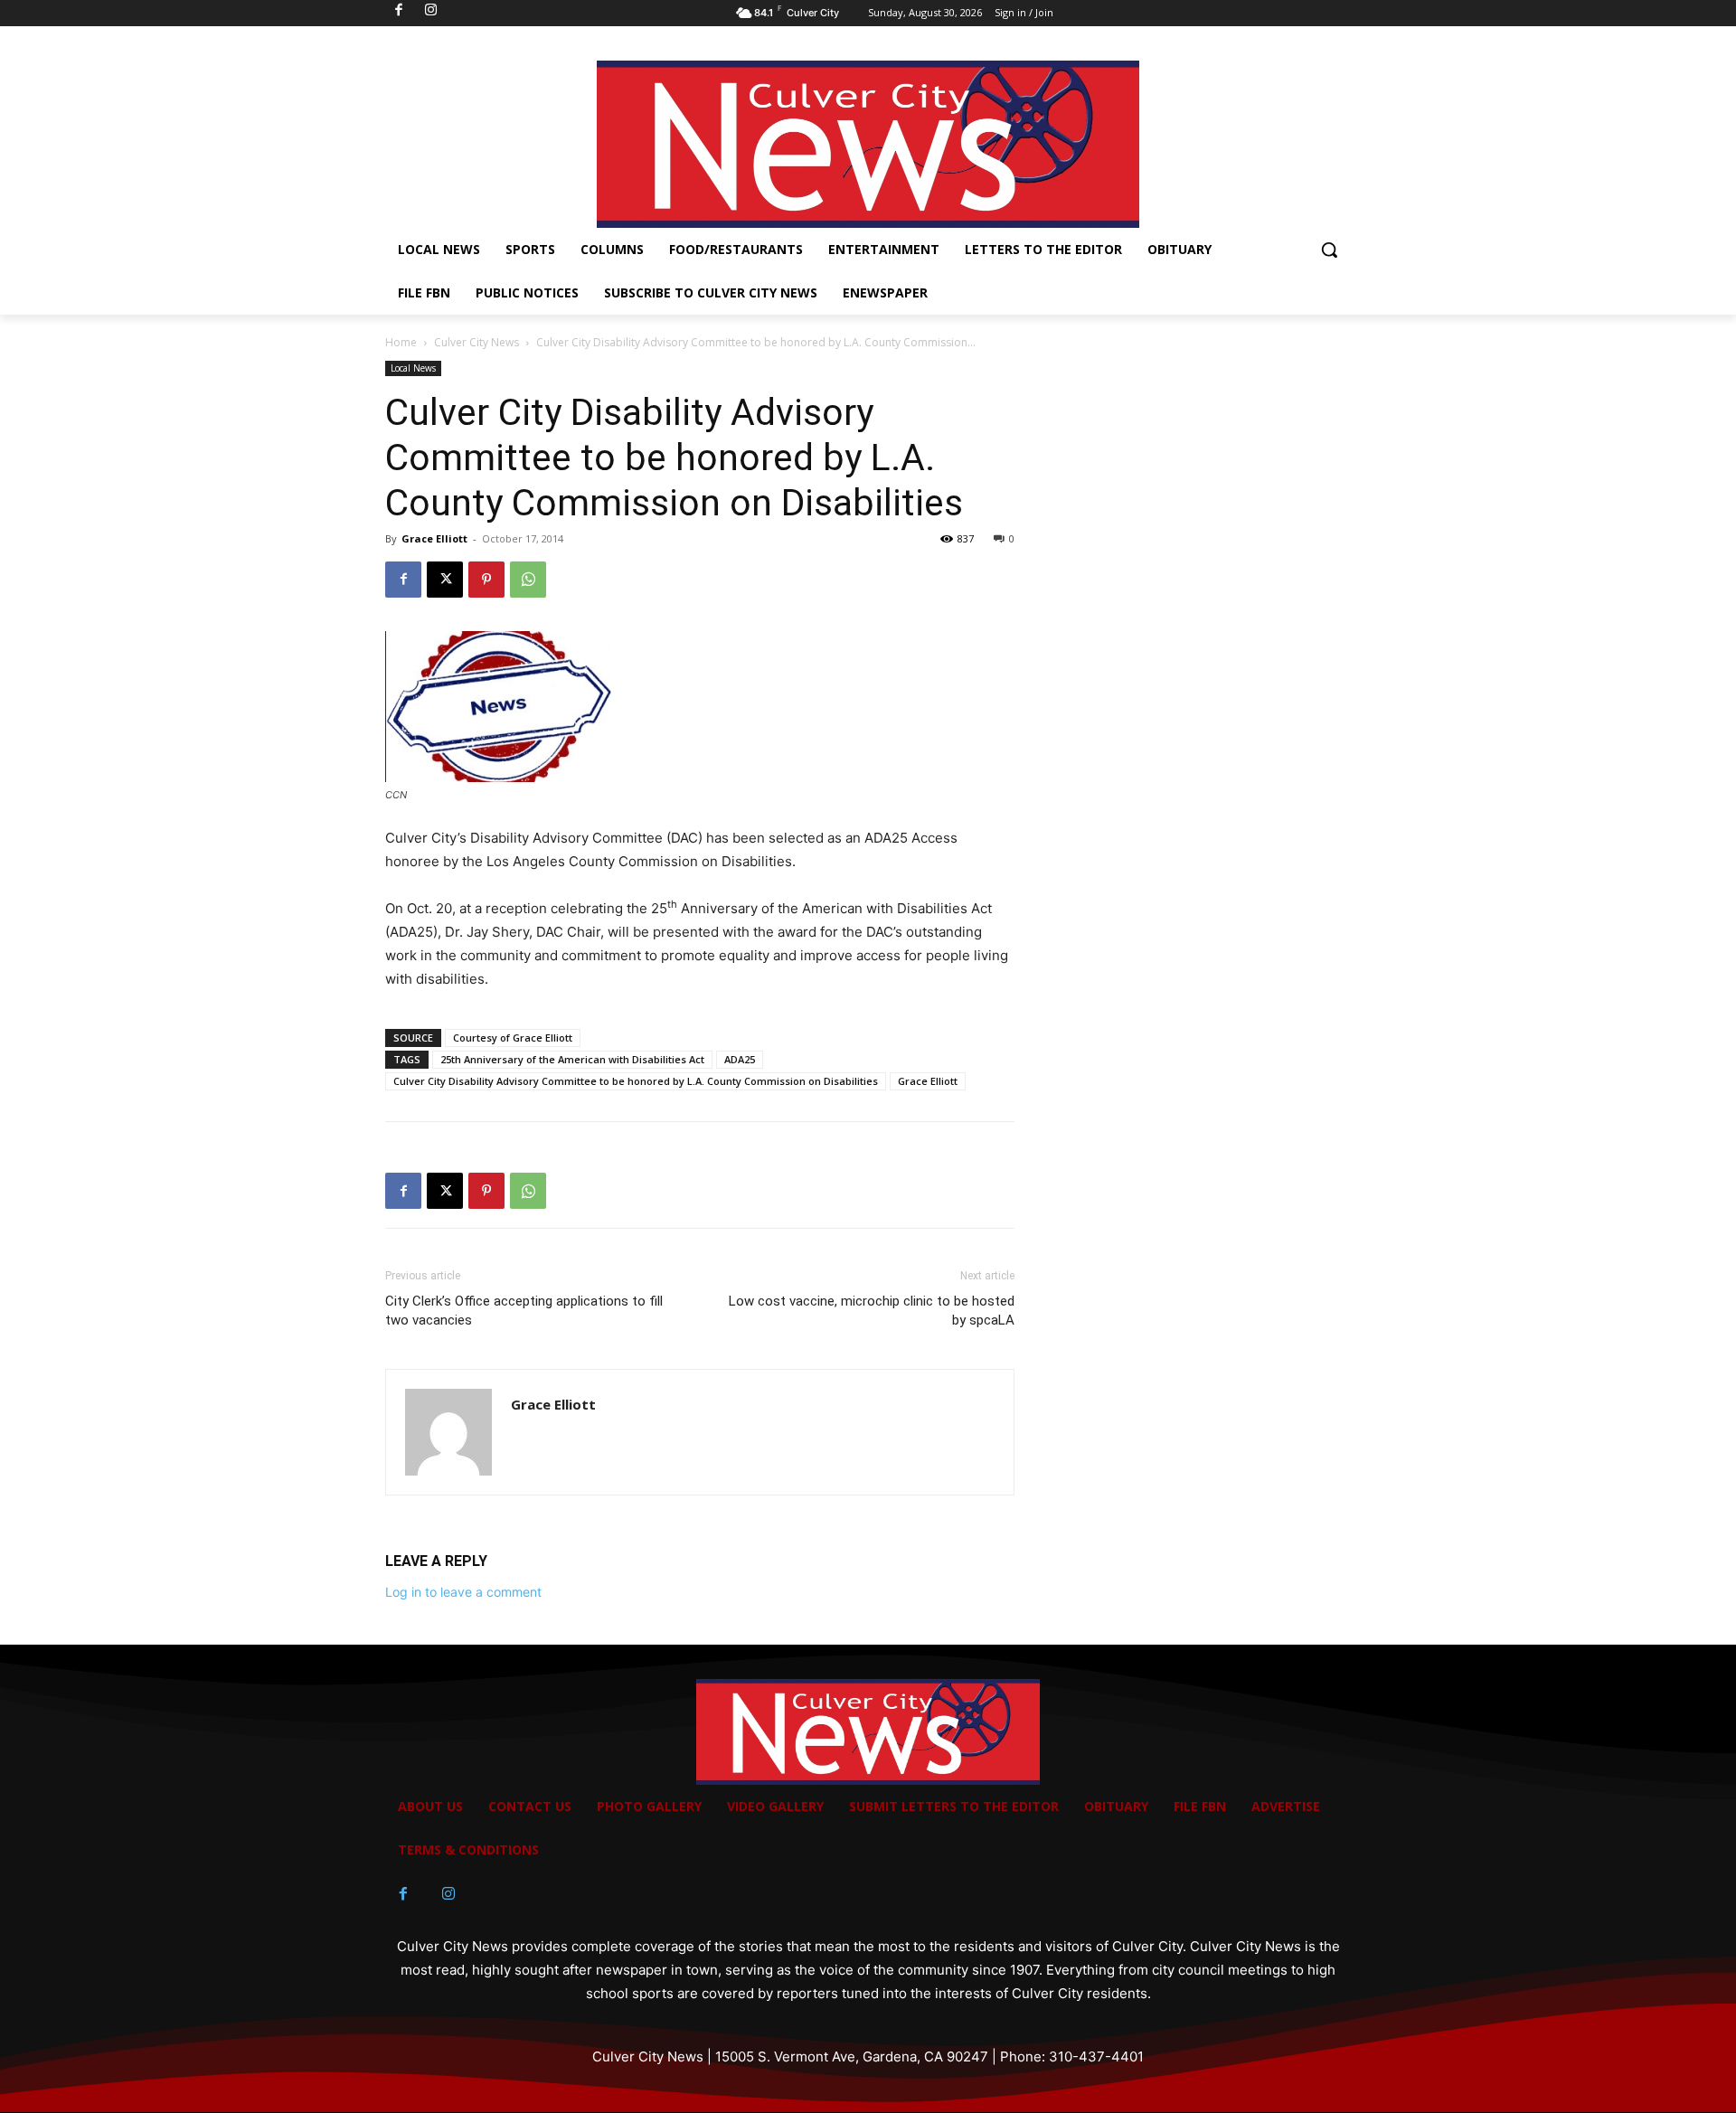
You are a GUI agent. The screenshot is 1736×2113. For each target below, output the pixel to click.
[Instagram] (448, 1894)
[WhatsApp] (528, 580)
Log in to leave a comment (463, 1592)
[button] (1329, 250)
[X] (445, 580)
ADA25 (740, 1059)
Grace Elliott (434, 538)
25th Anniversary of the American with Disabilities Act (572, 1059)
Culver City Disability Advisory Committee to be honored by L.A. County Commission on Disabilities (636, 1081)
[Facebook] (403, 580)
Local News (413, 368)
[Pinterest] (486, 580)
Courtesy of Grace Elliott (513, 1038)
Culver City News (476, 342)
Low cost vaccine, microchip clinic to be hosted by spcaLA (872, 1311)
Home (401, 342)
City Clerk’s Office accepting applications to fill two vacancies (524, 1311)
